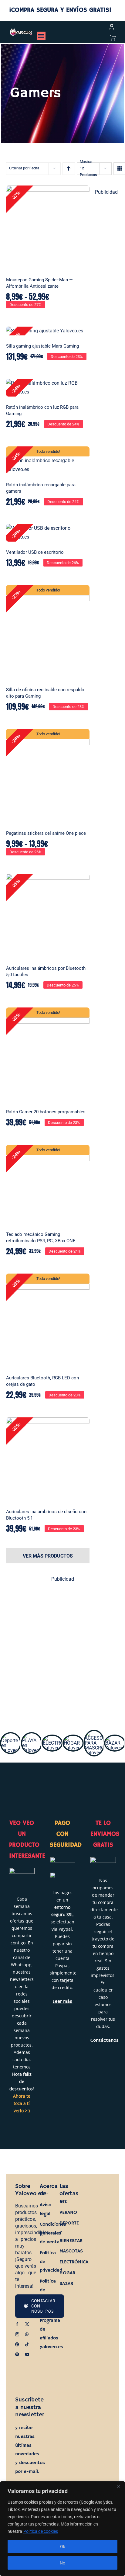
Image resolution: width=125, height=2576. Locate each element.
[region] (62, 2529)
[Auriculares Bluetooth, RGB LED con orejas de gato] (48, 1320)
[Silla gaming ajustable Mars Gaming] (48, 331)
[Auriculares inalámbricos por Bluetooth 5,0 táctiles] (48, 915)
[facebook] (17, 2324)
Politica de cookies (41, 2531)
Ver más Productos (48, 1556)
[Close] (119, 2486)
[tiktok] (27, 2344)
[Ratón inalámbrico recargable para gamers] (48, 460)
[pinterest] (17, 2344)
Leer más (62, 2001)
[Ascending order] (69, 169)
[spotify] (17, 2354)
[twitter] (27, 2324)
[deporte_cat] (11, 1736)
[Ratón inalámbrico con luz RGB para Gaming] (48, 388)
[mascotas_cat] (94, 1733)
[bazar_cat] (115, 1738)
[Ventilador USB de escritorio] (48, 533)
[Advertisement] (62, 1652)
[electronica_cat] (52, 1738)
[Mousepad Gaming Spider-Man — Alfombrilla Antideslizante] (48, 227)
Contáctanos (105, 2040)
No (62, 2563)
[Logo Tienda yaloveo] (21, 31)
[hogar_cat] (73, 1738)
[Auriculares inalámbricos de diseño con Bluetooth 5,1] (48, 1459)
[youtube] (27, 2354)
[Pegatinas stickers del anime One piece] (48, 776)
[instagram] (17, 2334)
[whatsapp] (27, 2334)
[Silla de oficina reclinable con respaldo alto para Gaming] (48, 632)
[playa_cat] (32, 1736)
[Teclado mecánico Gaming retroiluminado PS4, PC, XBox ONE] (48, 1184)
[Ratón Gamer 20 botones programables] (48, 1054)
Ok (63, 2547)
